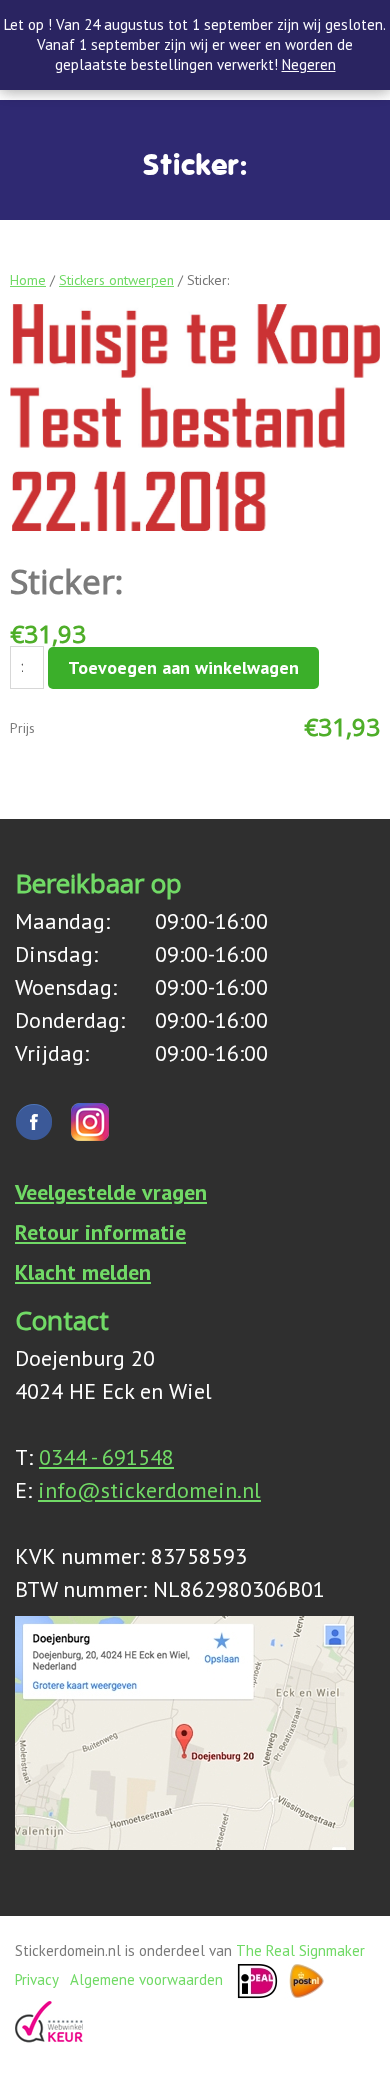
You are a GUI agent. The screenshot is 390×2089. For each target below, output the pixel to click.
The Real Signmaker (300, 1950)
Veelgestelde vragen (111, 1192)
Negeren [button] (309, 64)
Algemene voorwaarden (146, 1979)
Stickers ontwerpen (116, 280)
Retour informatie (100, 1232)
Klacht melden (83, 1272)
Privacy (36, 1979)
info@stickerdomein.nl (149, 1490)
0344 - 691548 (106, 1457)
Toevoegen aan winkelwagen (183, 667)
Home (28, 280)
